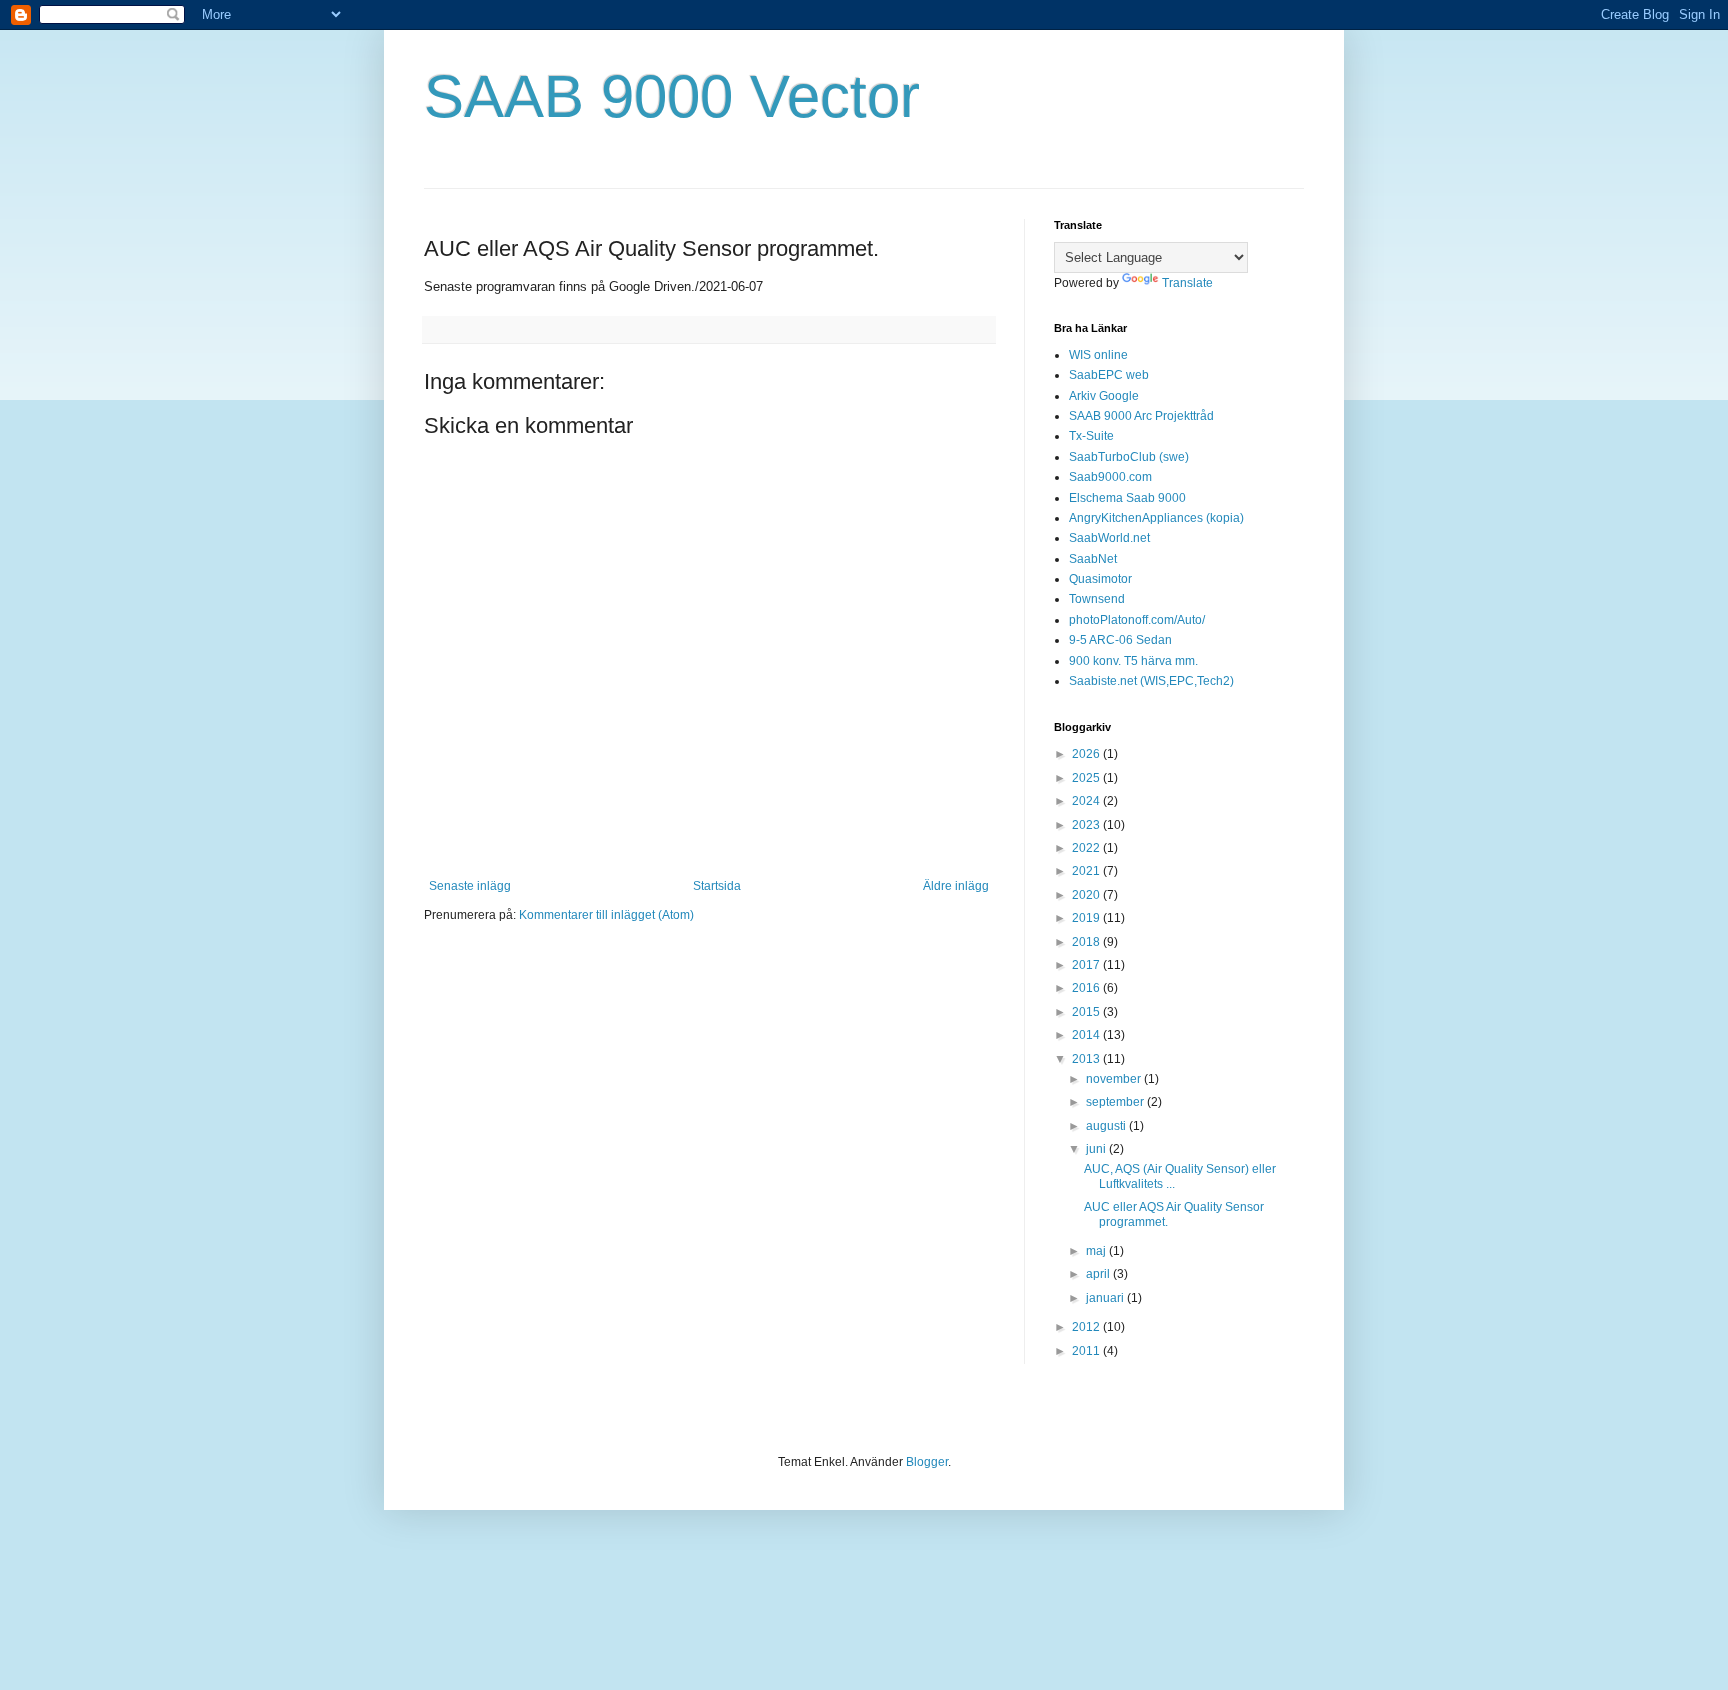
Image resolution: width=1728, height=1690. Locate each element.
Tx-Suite (1091, 436)
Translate (1187, 283)
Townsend (1097, 599)
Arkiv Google (1104, 396)
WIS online (1098, 355)
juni (1097, 1149)
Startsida (717, 886)
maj (1097, 1251)
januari (1106, 1298)
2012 (1087, 1327)
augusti (1107, 1126)
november (1115, 1079)
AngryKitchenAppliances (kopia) (1156, 518)
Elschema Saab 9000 (1127, 498)
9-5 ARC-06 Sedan (1120, 640)
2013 (1087, 1059)
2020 (1087, 895)
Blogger (927, 1462)
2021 (1087, 871)
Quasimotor (1100, 579)
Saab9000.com (1110, 477)
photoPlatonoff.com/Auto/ (1137, 620)
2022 (1087, 848)
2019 (1087, 918)
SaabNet (1093, 559)
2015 (1087, 1012)
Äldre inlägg (956, 886)
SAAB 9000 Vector (672, 96)
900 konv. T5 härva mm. (1133, 661)
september (1116, 1102)
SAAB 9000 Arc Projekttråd (1141, 416)
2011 (1087, 1351)
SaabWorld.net (1109, 538)
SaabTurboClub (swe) (1129, 457)
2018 (1087, 942)
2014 (1087, 1035)
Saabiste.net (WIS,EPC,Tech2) (1151, 681)
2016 (1087, 988)
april (1099, 1274)
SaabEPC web (1109, 375)
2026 (1087, 754)
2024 (1087, 801)
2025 (1087, 778)
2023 (1087, 825)
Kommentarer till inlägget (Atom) (606, 915)
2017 (1087, 965)
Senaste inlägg (470, 886)
